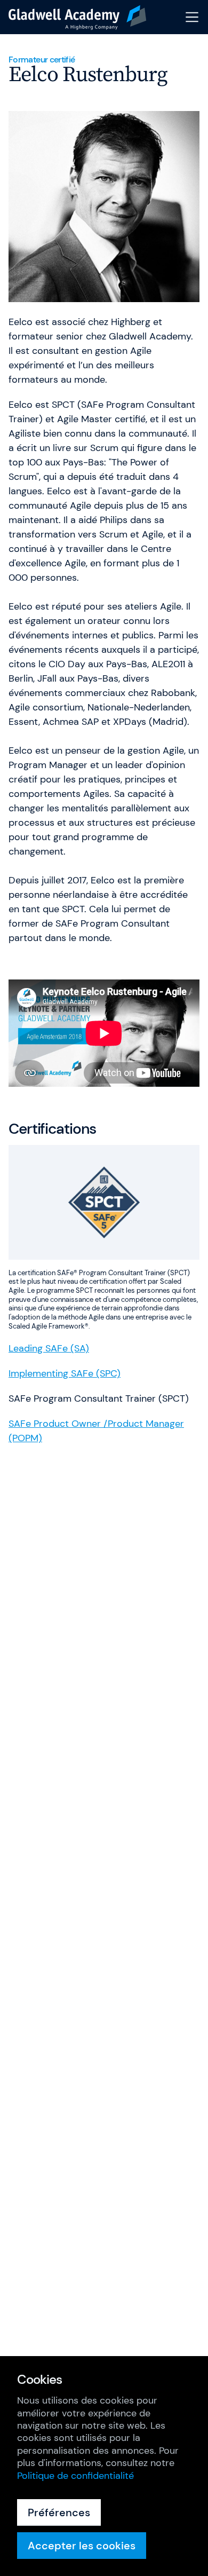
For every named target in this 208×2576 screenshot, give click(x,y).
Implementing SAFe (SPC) (65, 1373)
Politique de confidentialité (75, 2476)
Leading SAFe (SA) (49, 1348)
